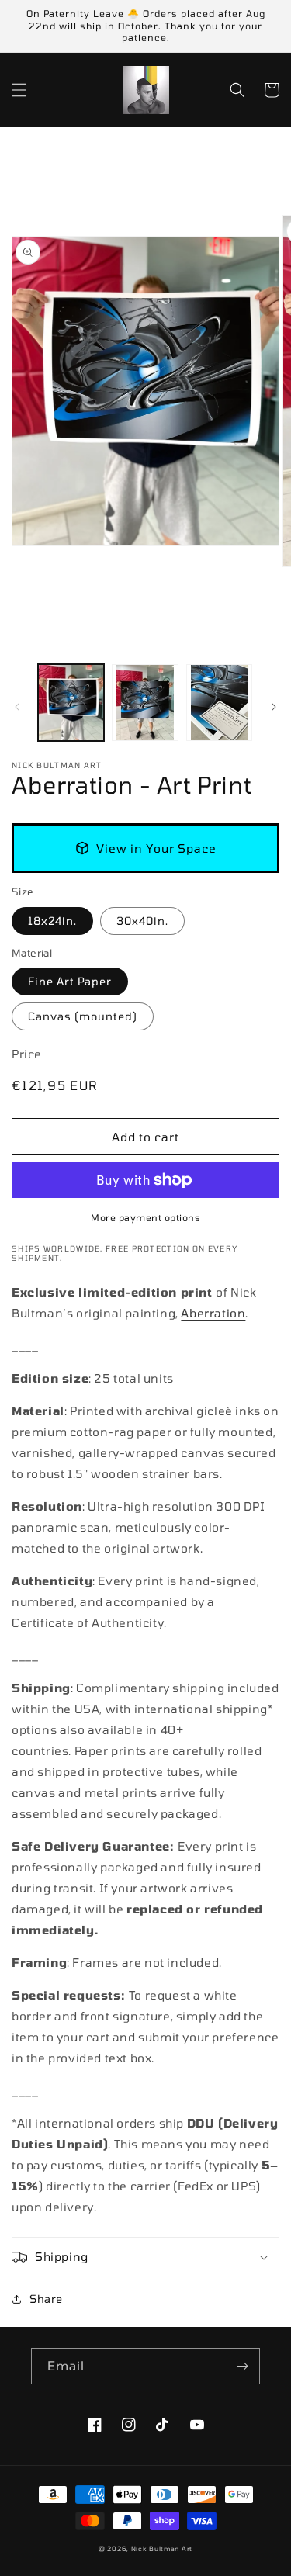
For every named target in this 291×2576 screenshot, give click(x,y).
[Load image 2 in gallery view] (145, 703)
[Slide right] (274, 707)
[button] (19, 90)
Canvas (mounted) (83, 1016)
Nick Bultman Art (162, 2549)
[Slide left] (17, 707)
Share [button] (46, 2299)
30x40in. (142, 921)
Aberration (213, 1313)
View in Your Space (156, 848)
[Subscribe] (242, 2366)
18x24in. (52, 921)
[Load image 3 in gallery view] (219, 703)
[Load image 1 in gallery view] (71, 703)
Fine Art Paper (70, 981)
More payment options (145, 1217)
